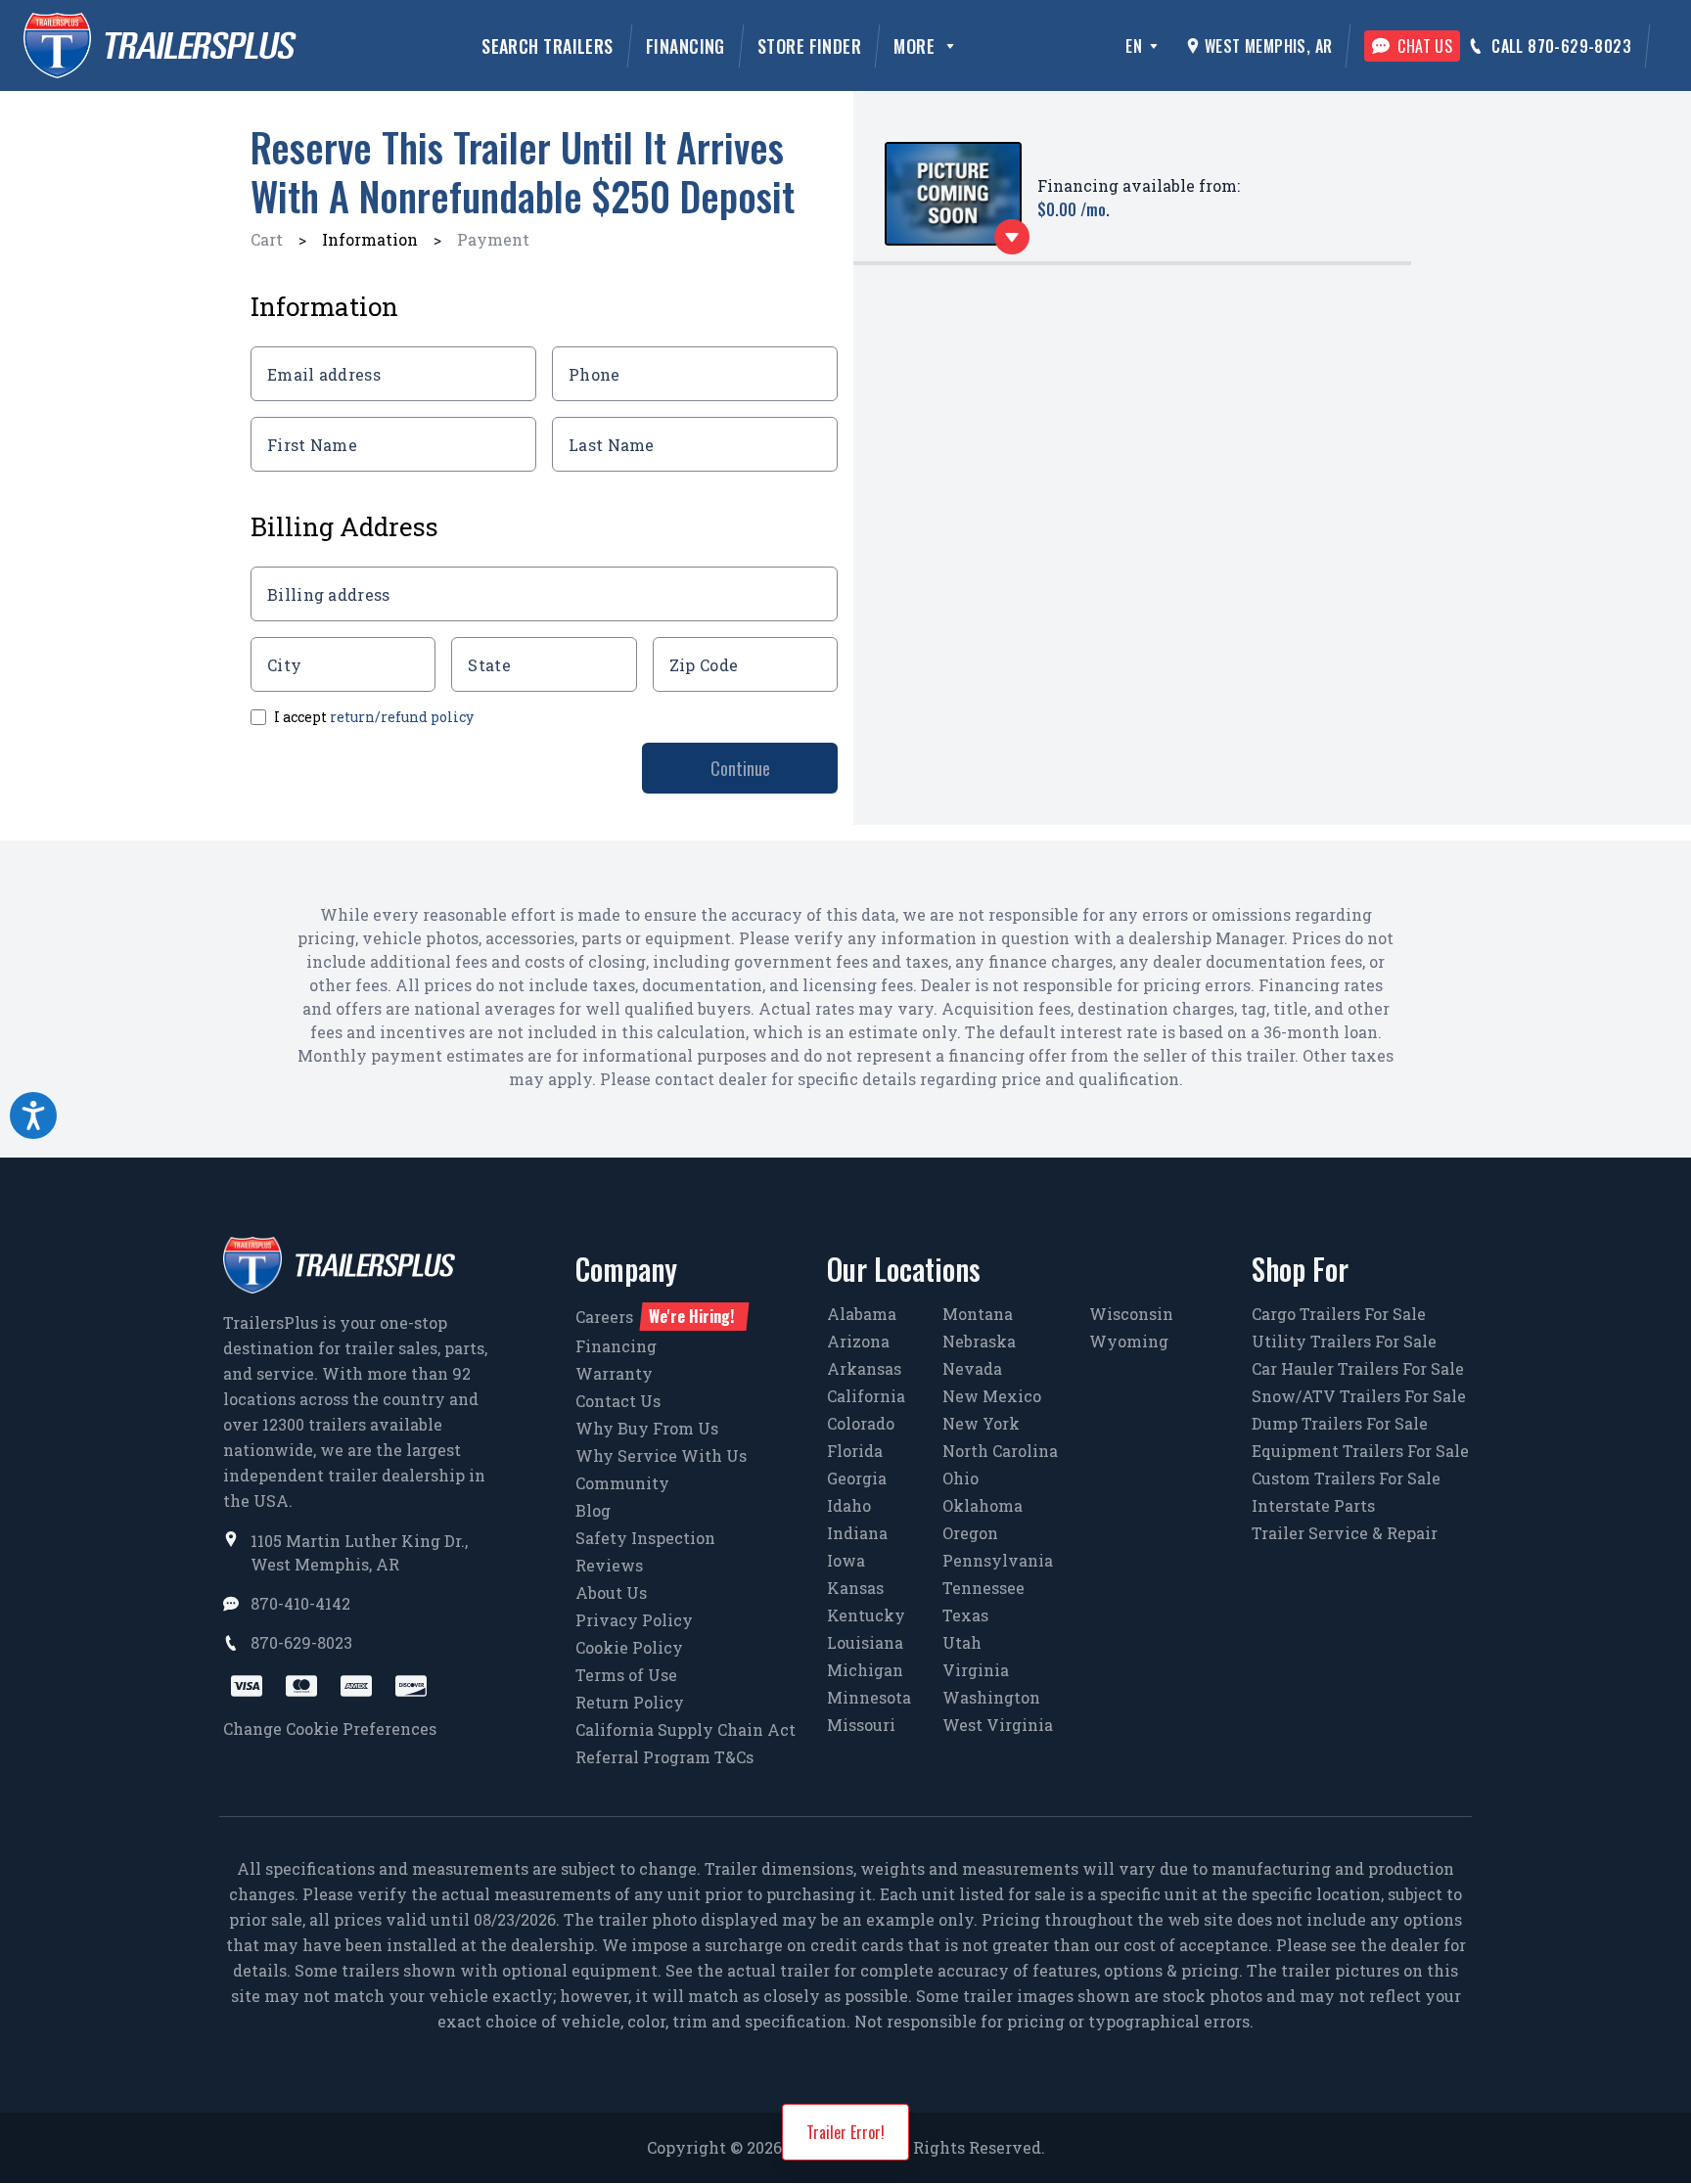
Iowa (846, 1560)
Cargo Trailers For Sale (1339, 1314)
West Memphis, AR (1268, 46)
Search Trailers (548, 46)
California (866, 1396)
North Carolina (1000, 1451)
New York (981, 1423)
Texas (965, 1615)
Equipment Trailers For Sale (1360, 1451)
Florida (855, 1451)
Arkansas (864, 1368)
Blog (593, 1510)
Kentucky (866, 1615)
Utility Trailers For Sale (1344, 1341)
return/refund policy (402, 717)
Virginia (976, 1670)
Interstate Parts (1313, 1505)
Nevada (972, 1368)
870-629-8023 (301, 1642)
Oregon (970, 1533)
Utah (962, 1642)
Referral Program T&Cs (664, 1757)
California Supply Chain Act (686, 1729)
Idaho (849, 1505)
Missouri (861, 1725)
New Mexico (992, 1396)
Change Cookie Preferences (330, 1729)
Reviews (609, 1565)
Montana (978, 1314)
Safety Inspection (645, 1538)
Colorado (861, 1423)
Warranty (614, 1373)
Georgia (857, 1478)
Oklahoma (983, 1505)
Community (622, 1483)
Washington (991, 1697)
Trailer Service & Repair (1345, 1533)
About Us (611, 1592)
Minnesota (869, 1697)
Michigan (865, 1670)
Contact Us (618, 1401)
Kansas (855, 1588)
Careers (655, 1316)
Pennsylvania (998, 1560)
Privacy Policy (634, 1620)
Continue (740, 768)
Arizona (858, 1341)
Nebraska (979, 1341)
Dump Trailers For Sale (1340, 1423)
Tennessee (983, 1588)
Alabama (862, 1314)
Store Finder (809, 46)
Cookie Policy (629, 1647)
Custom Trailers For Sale (1346, 1478)
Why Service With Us (661, 1456)
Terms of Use (626, 1675)
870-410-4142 (300, 1603)
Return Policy (630, 1702)
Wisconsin (1131, 1314)
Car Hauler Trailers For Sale (1358, 1368)
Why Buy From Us (647, 1428)
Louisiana (865, 1642)
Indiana (857, 1533)
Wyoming (1129, 1341)
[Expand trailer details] (1012, 237)
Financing (686, 46)
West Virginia (998, 1725)
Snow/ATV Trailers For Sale (1359, 1396)
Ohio (960, 1478)
